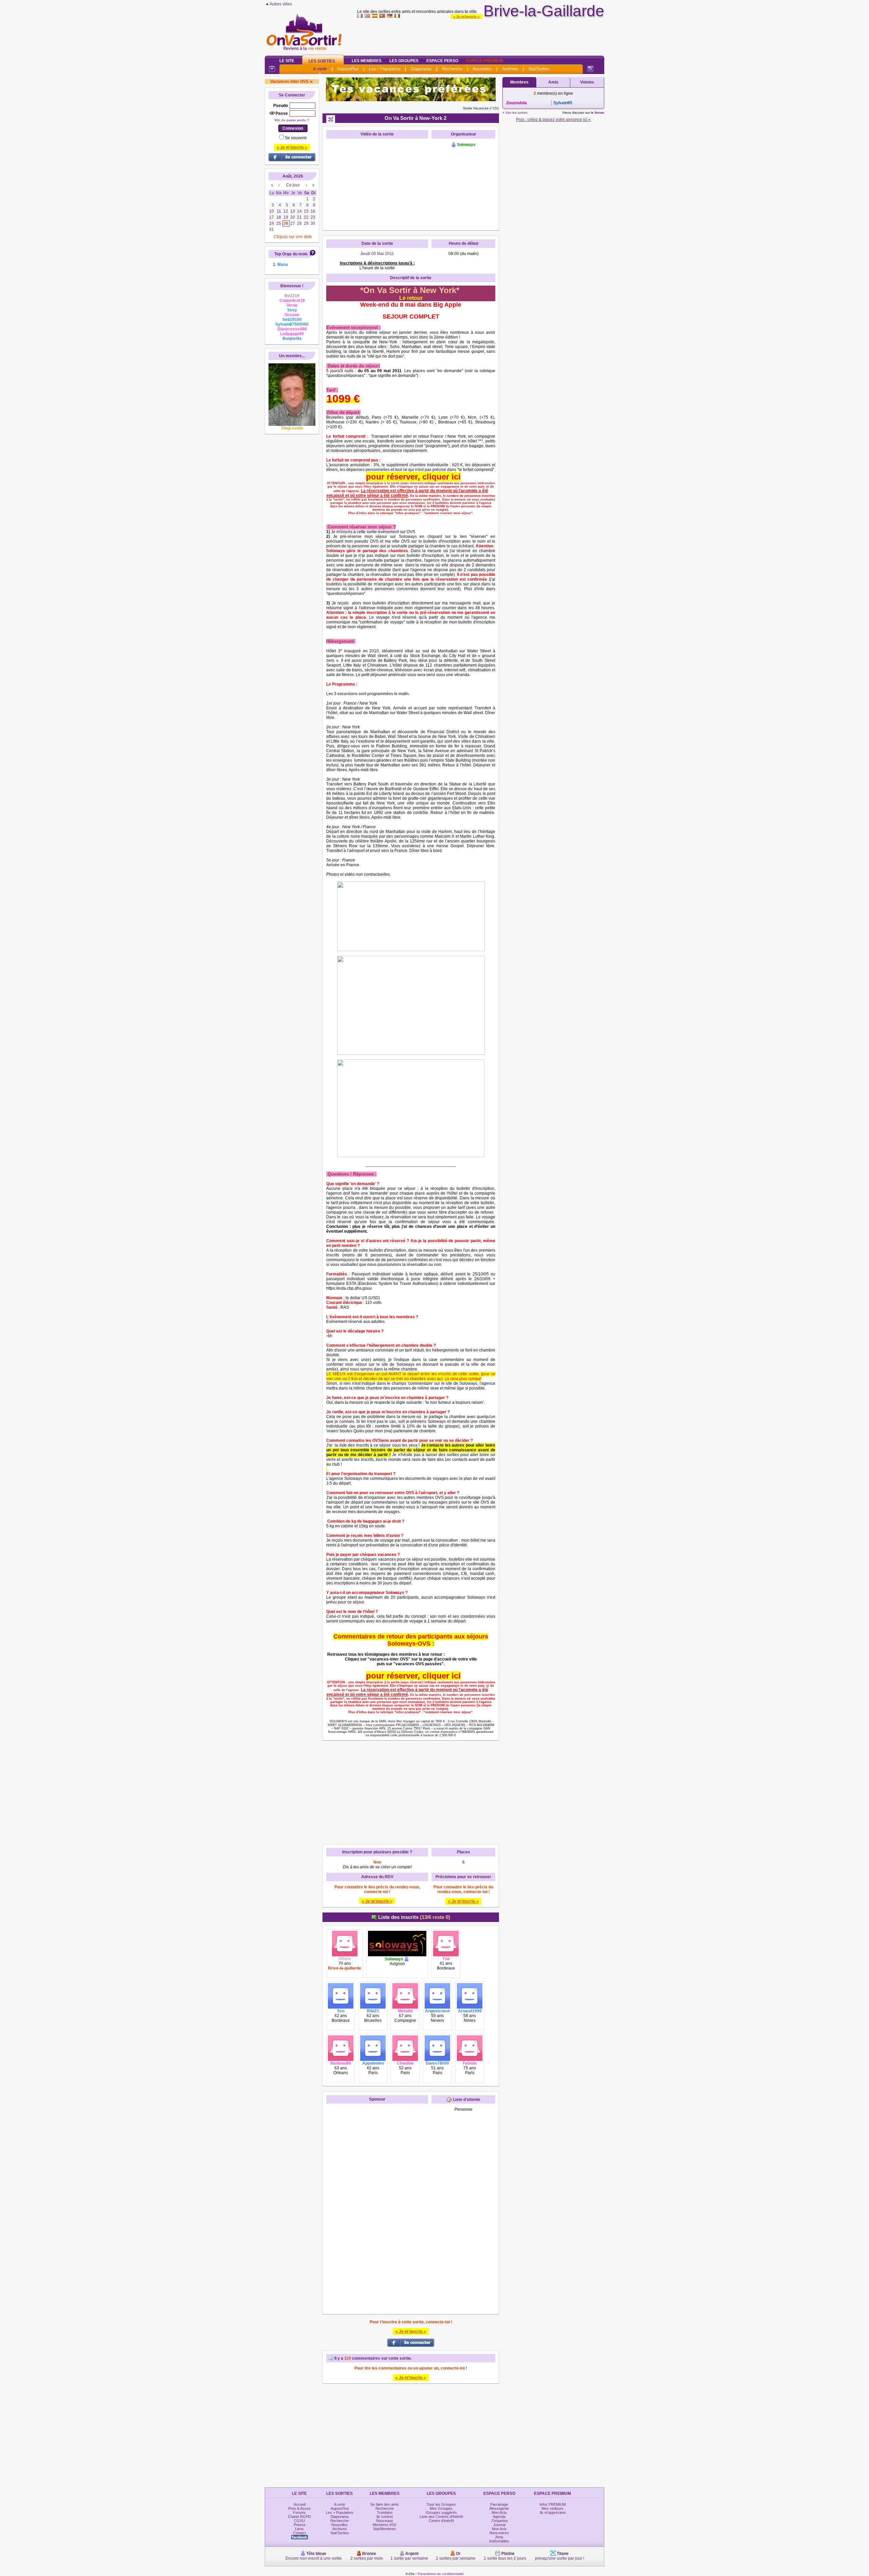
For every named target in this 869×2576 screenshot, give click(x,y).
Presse (300, 2525)
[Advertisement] (481, 35)
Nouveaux (385, 2521)
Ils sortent (385, 2517)
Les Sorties (322, 61)
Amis (553, 82)
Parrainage (499, 2504)
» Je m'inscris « (466, 16)
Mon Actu (499, 2512)
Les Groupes (404, 61)
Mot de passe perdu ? (292, 120)
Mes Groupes (441, 2508)
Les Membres (367, 61)
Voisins (587, 82)
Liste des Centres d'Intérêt (441, 2517)
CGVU (299, 2521)
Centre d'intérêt (441, 2521)
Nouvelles (482, 69)
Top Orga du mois (291, 254)
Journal (499, 2525)
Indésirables (499, 2541)
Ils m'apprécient (553, 2512)
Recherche (452, 69)
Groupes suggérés (441, 2512)
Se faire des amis (385, 2504)
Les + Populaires (385, 69)
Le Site (287, 61)
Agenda (499, 2517)
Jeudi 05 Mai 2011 (377, 254)
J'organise (499, 2521)
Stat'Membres (384, 2529)
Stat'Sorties (539, 69)
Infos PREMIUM (553, 2504)
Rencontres (499, 2533)
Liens (299, 2529)
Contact (299, 2533)
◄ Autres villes (278, 4)
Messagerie (499, 2508)
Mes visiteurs (552, 2508)
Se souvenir (296, 138)
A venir (320, 69)
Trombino (385, 2512)
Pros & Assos (299, 2508)
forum (599, 113)
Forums (299, 2512)
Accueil (300, 2504)
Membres (519, 82)
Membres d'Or (385, 2525)
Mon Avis (499, 2529)
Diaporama (421, 69)
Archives (510, 69)
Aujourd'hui (348, 69)
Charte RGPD (299, 2517)
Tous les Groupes (441, 2504)
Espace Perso (442, 61)
